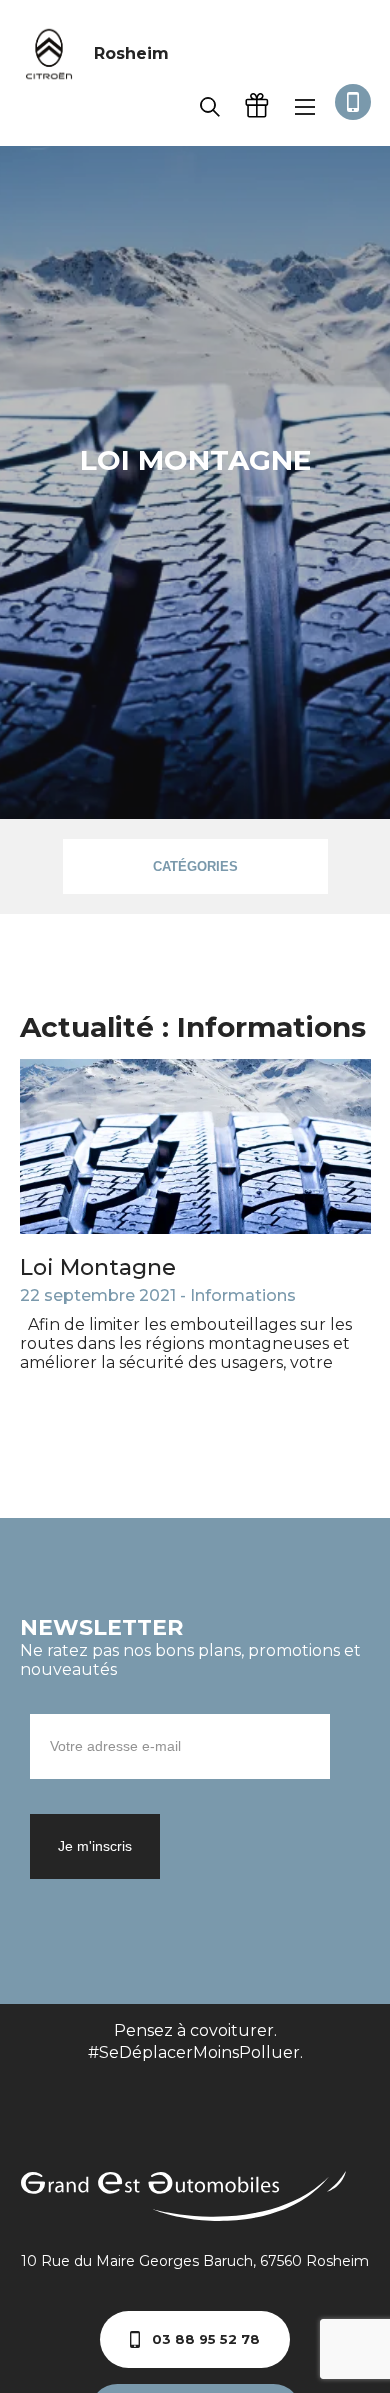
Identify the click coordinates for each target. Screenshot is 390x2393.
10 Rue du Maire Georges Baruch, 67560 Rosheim (195, 2261)
